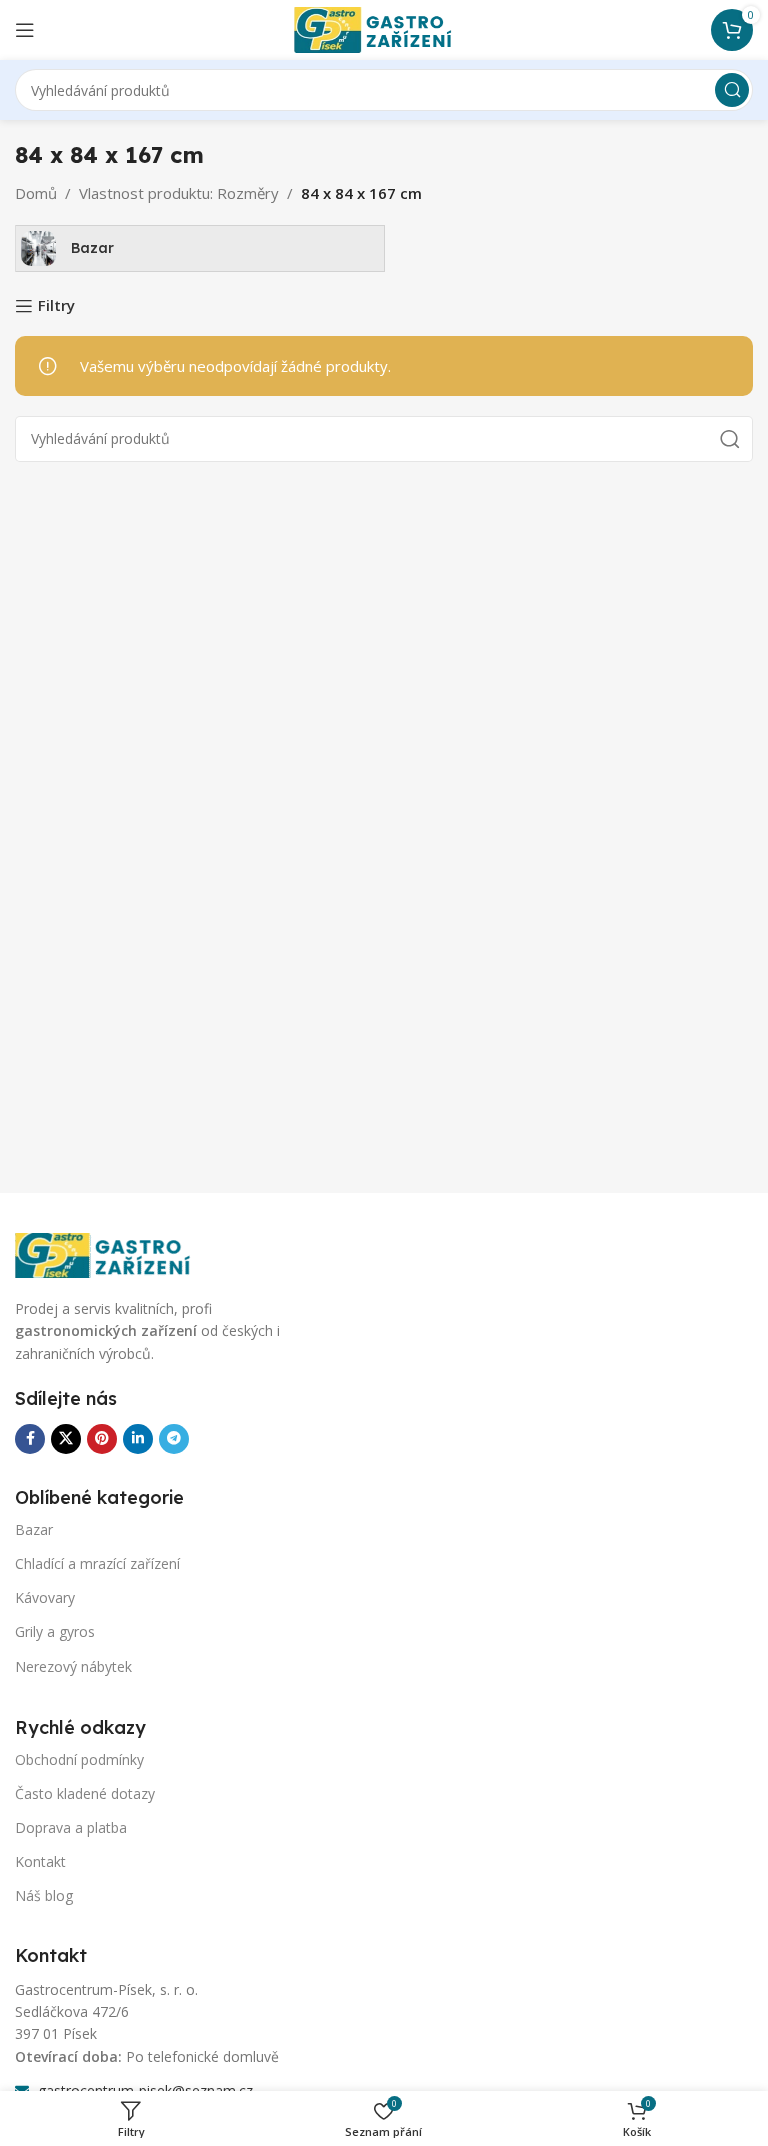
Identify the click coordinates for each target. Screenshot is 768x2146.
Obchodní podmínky (79, 1759)
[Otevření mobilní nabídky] (25, 30)
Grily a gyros (55, 1631)
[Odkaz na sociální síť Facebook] (30, 1439)
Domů (36, 193)
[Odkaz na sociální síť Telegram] (174, 1439)
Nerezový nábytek (73, 1666)
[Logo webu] (384, 28)
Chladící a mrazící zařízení (97, 1563)
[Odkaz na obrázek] (115, 1254)
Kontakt (40, 1861)
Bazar (34, 1529)
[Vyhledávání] (732, 90)
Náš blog (44, 1895)
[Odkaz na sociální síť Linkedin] (138, 1439)
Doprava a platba (71, 1827)
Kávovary (45, 1597)
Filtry (56, 306)
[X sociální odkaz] (66, 1439)
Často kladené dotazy (85, 1793)
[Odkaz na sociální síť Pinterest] (102, 1439)
